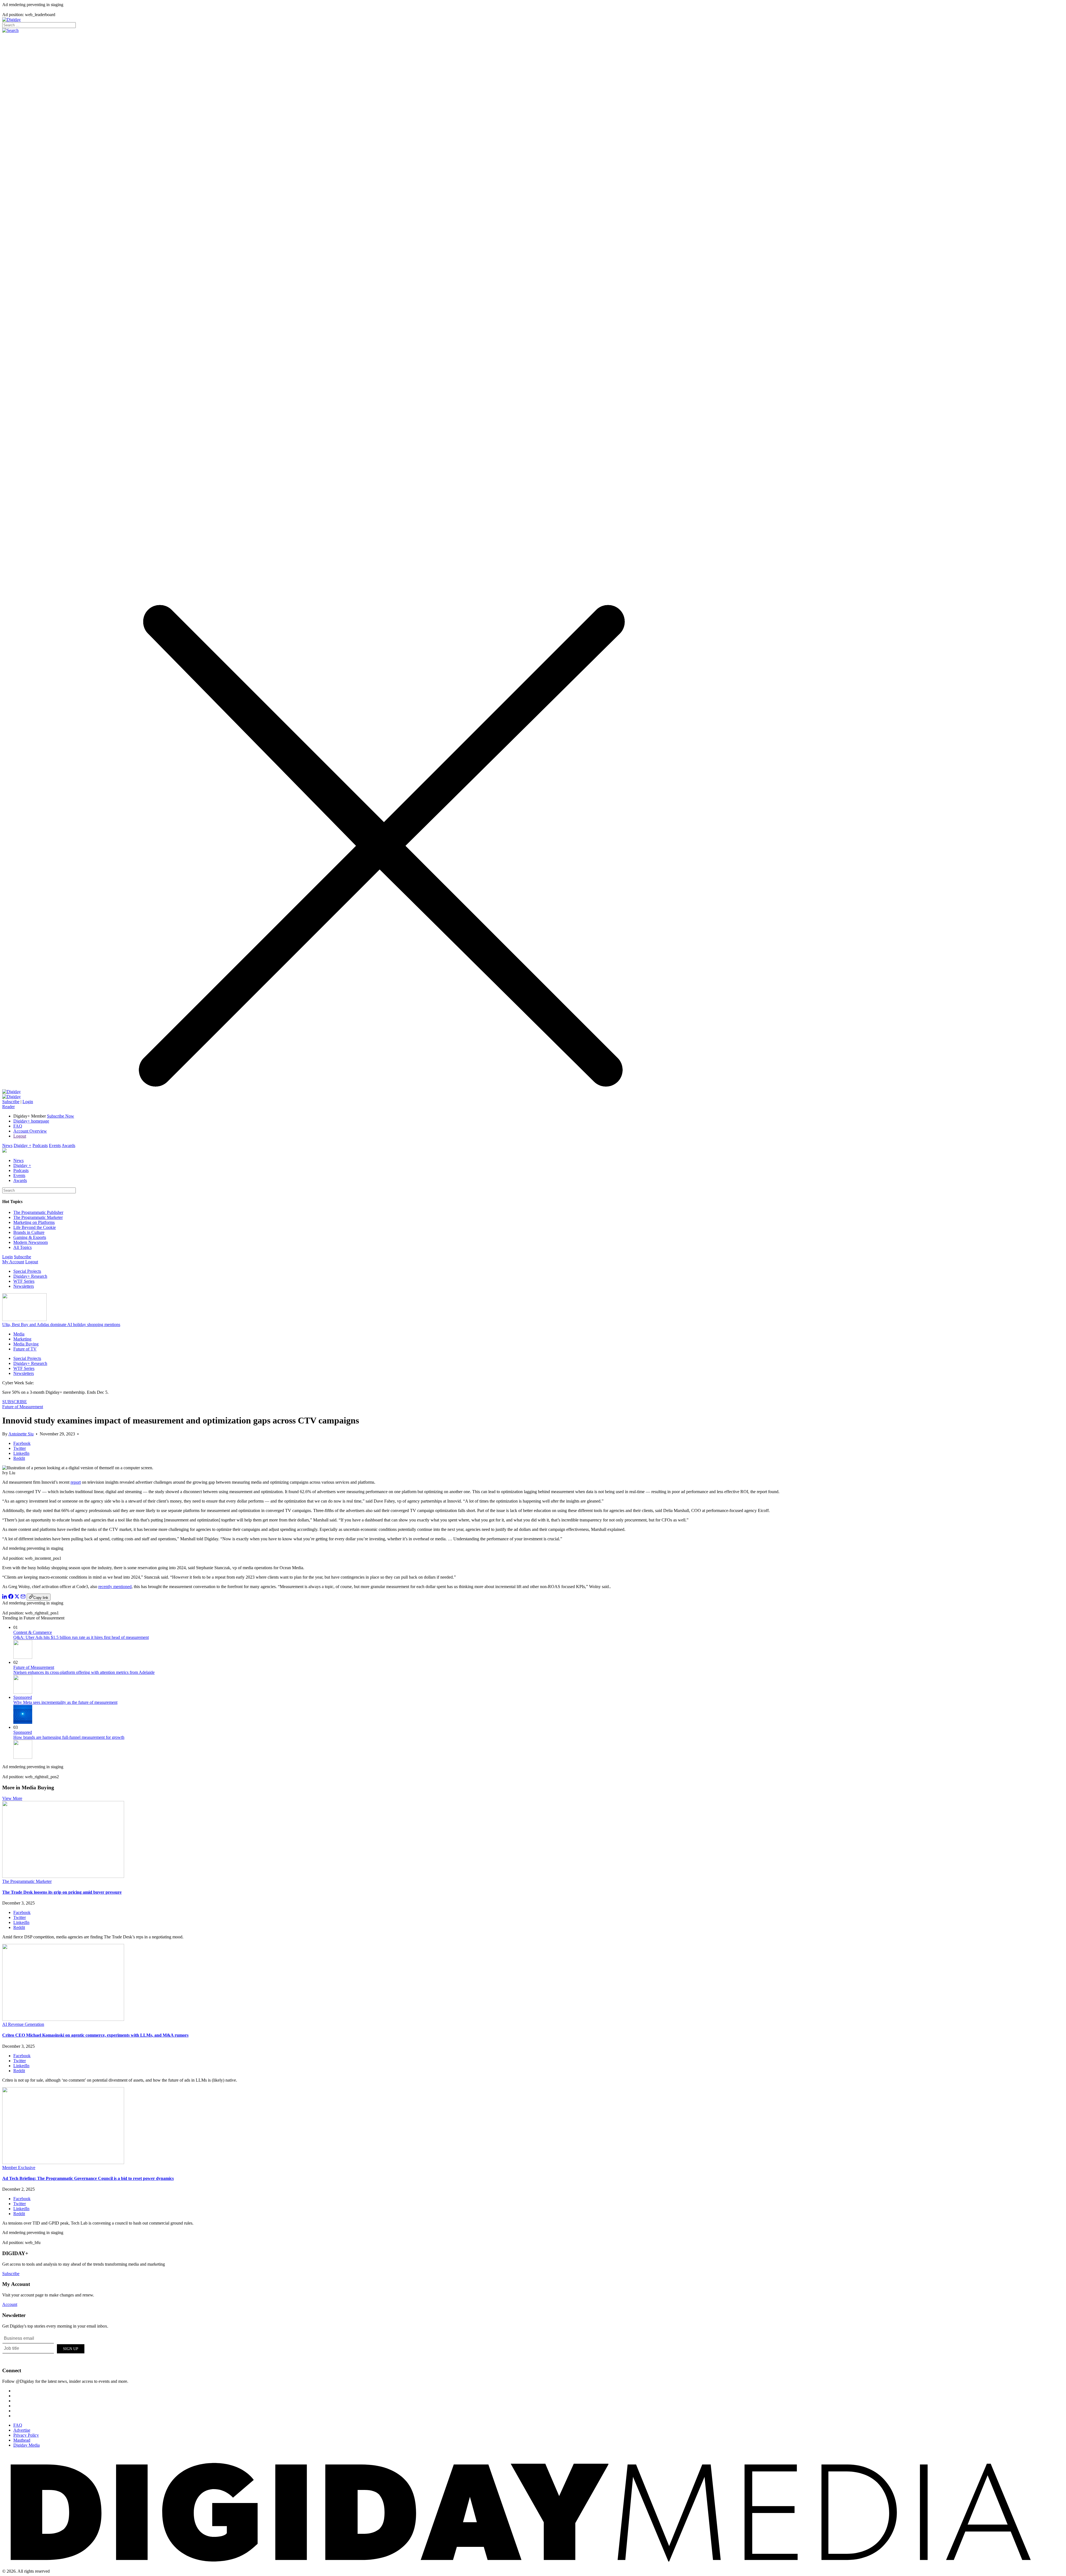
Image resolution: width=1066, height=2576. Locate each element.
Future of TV (25, 1349)
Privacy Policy (26, 2435)
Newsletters (24, 1286)
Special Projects (27, 1271)
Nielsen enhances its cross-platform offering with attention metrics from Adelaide (84, 1672)
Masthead (22, 2440)
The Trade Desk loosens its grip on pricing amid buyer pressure (62, 1892)
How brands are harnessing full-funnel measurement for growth (69, 1737)
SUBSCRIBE (15, 1402)
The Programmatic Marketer (38, 1217)
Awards (68, 1145)
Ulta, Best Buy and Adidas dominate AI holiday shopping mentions (61, 1325)
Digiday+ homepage (31, 1121)
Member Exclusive (19, 2168)
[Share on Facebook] (11, 1597)
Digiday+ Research (30, 1276)
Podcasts (40, 1145)
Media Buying (26, 1344)
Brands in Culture (29, 1232)
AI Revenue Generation (23, 2024)
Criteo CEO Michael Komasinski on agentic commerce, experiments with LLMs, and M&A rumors (95, 2035)
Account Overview (30, 1131)
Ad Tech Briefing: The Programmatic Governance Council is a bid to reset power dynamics (88, 2178)
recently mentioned (115, 1587)
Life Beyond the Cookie (35, 1227)
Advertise (22, 2430)
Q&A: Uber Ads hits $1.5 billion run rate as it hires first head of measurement (81, 1637)
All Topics (22, 1247)
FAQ (18, 1126)
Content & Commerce (33, 1632)
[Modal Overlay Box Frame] (44, 2348)
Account (10, 2304)
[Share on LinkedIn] (5, 1597)
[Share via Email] (23, 1597)
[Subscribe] (12, 1097)
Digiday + (22, 1145)
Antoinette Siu (21, 1434)
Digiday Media (27, 2445)
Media (19, 1334)
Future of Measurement (23, 1407)
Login (28, 1102)
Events (55, 1145)
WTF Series (24, 1281)
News (7, 1145)
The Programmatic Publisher (38, 1212)
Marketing (22, 1339)
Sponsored (23, 1697)
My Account (13, 1262)
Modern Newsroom (31, 1242)
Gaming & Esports (30, 1237)
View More (12, 1798)
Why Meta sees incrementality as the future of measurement (65, 1702)
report (76, 1482)
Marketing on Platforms (34, 1222)
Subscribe (11, 1102)
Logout (20, 1136)
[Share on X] (17, 1597)
